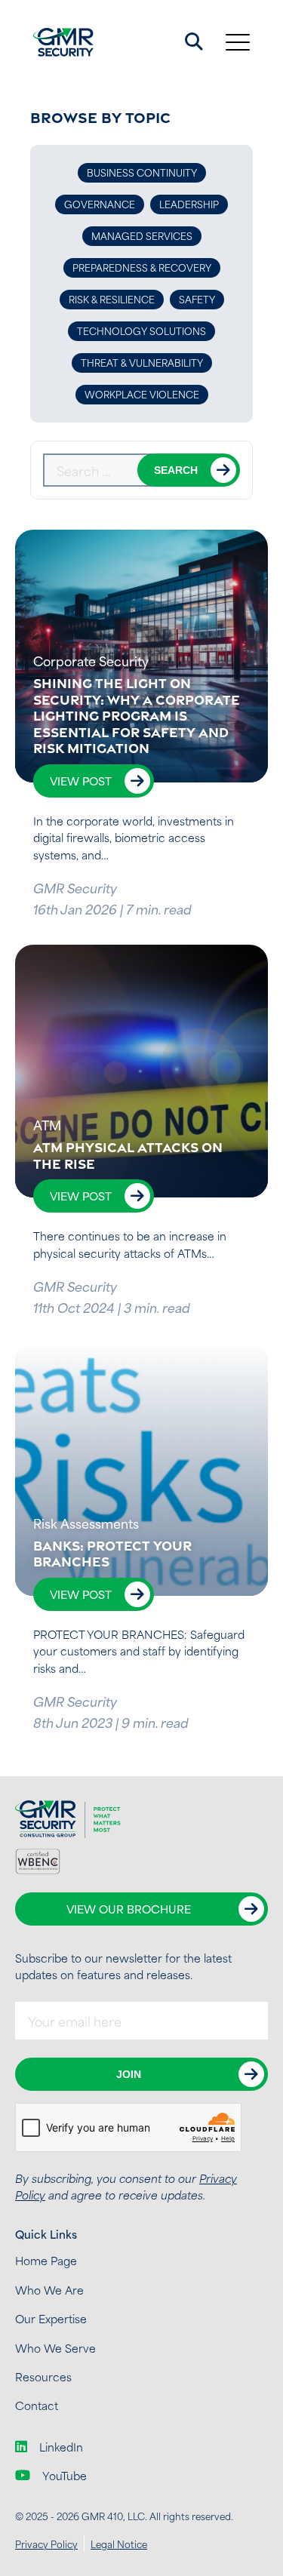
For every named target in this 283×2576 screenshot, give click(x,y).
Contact (37, 2405)
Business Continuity (142, 172)
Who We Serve (55, 2348)
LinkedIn (61, 2447)
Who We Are (49, 2290)
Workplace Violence (142, 394)
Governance (100, 204)
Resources (43, 2376)
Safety (197, 299)
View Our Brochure (129, 1909)
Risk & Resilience (112, 299)
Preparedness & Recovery (142, 267)
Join (129, 2074)
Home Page (46, 2260)
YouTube (65, 2476)
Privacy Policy (46, 2544)
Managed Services (142, 235)
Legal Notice (119, 2544)
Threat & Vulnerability (142, 362)
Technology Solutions (141, 330)
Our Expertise (51, 2318)
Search (176, 470)
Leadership (189, 204)
